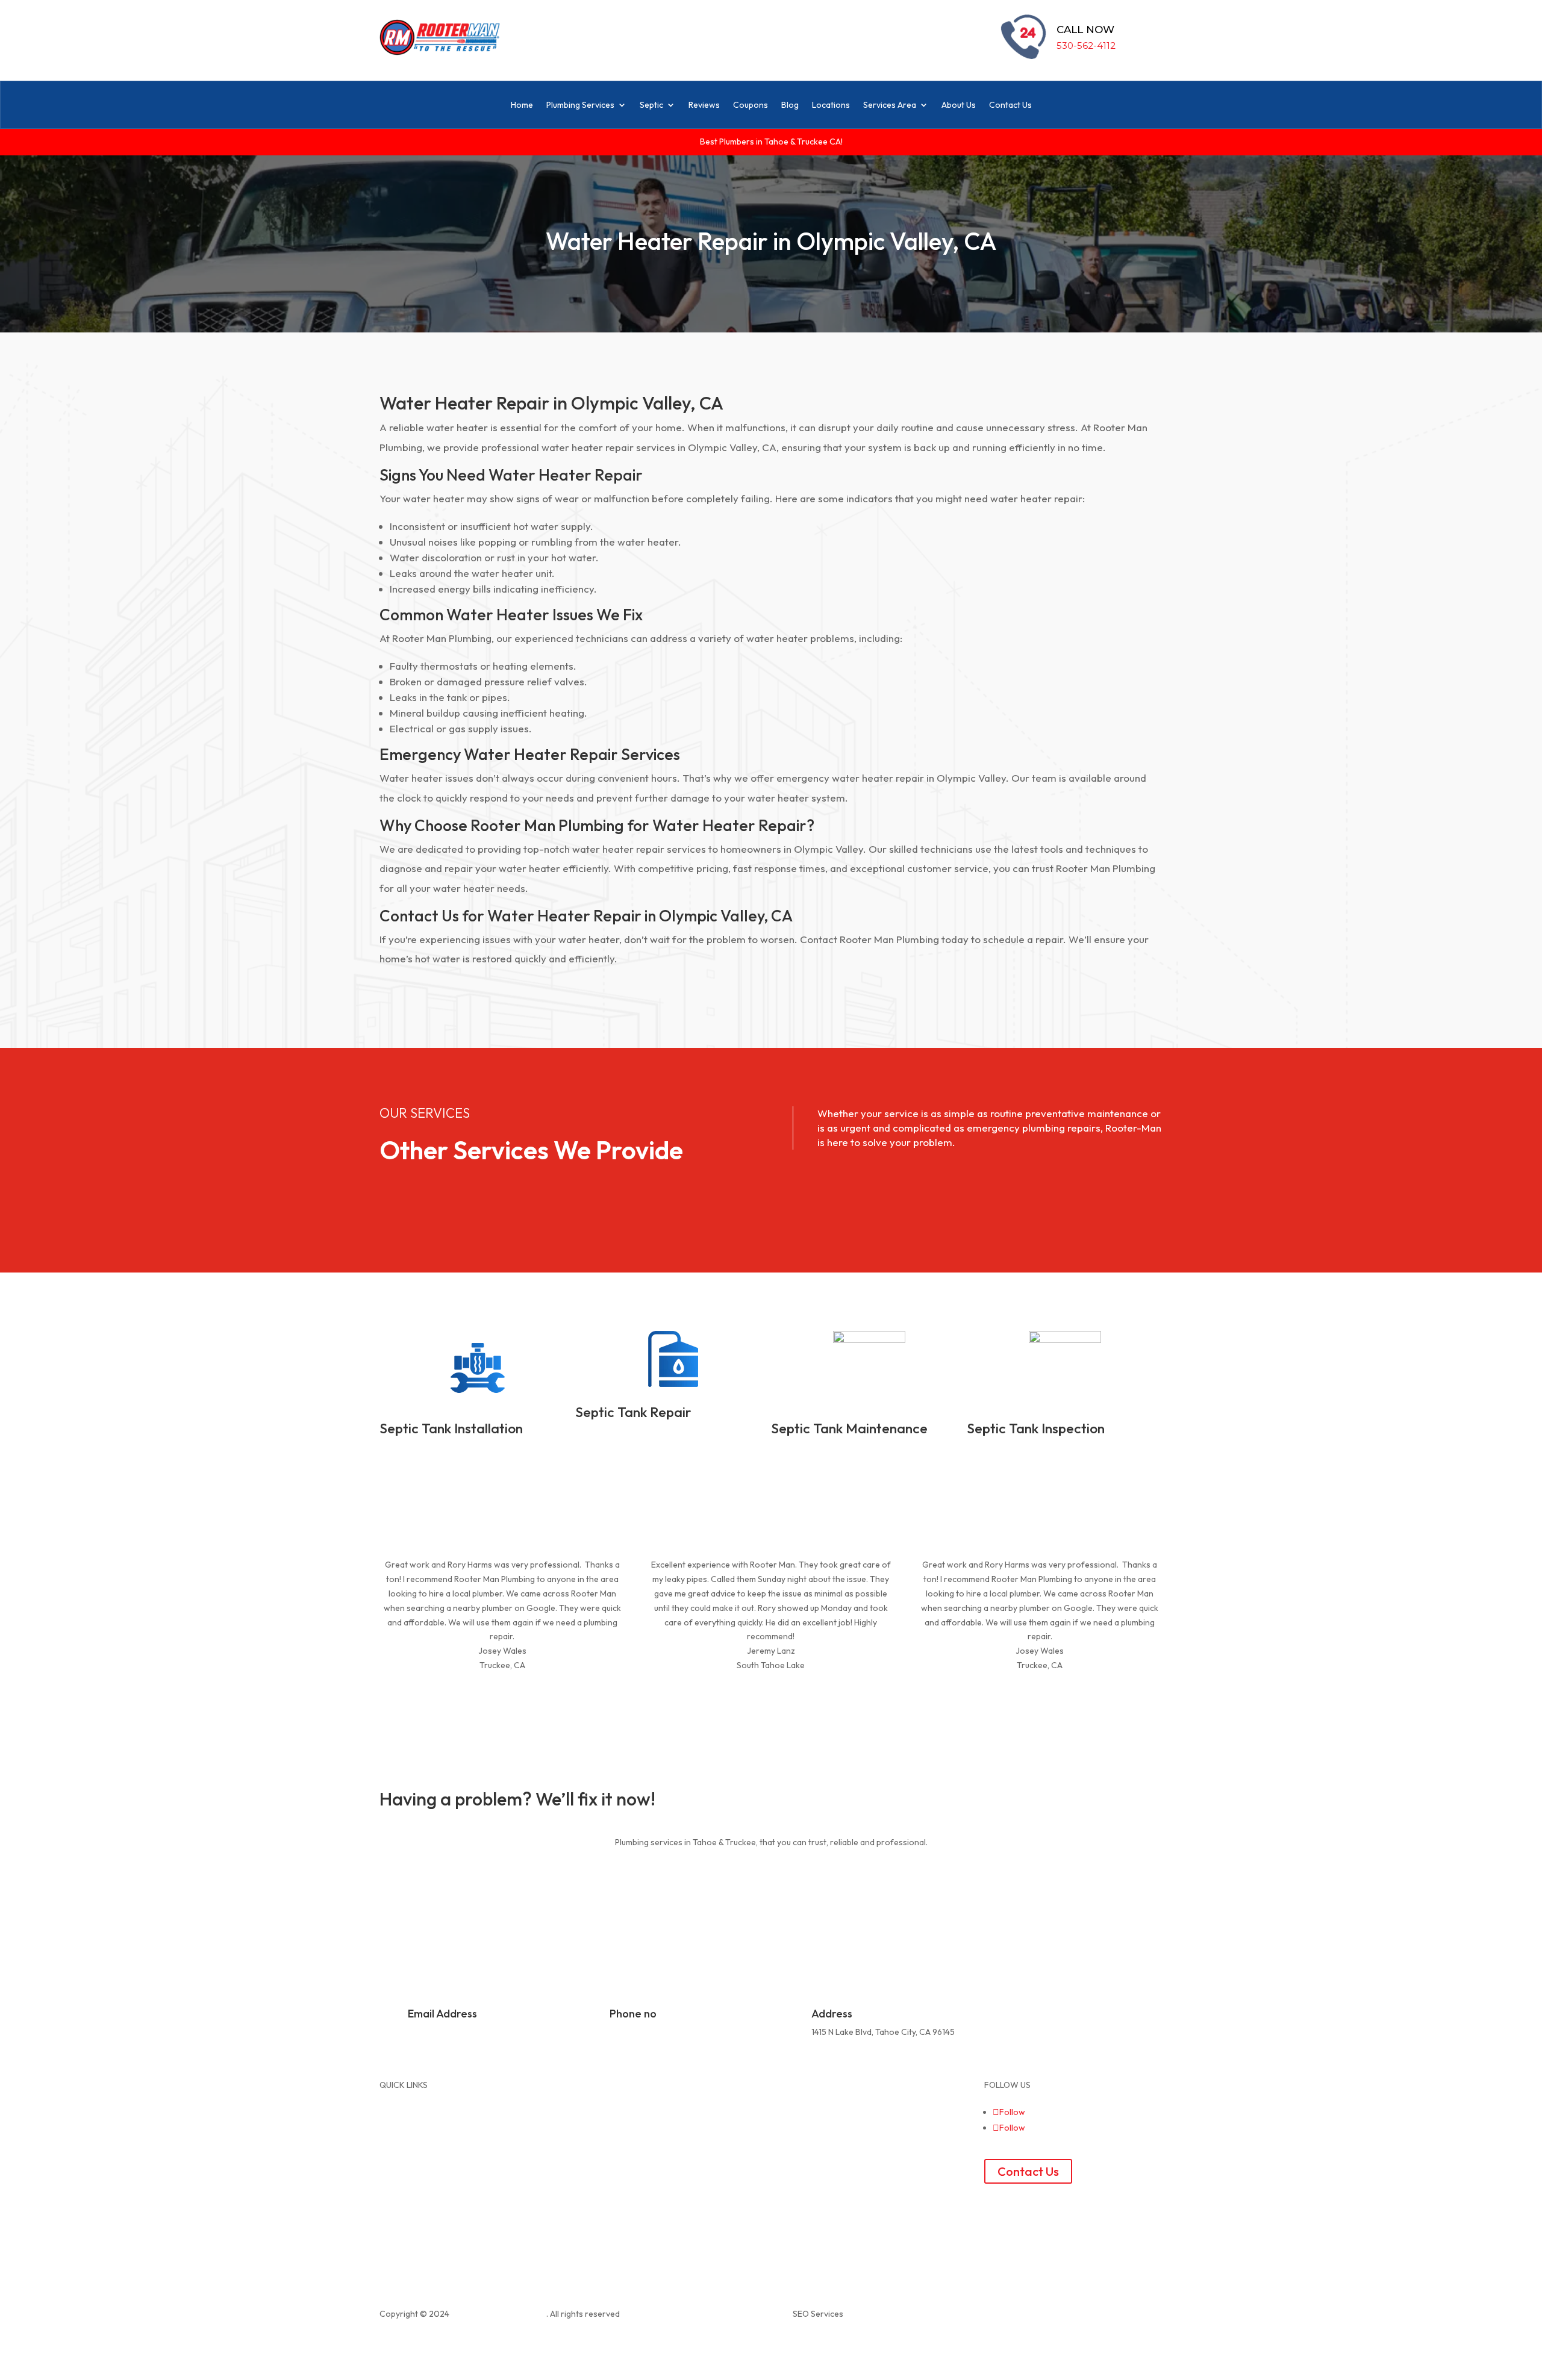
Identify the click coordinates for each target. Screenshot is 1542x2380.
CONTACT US (429, 1881)
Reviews (704, 105)
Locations (831, 105)
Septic (651, 105)
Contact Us (1010, 105)
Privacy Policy (809, 2099)
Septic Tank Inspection (1036, 1428)
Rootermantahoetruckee (499, 2314)
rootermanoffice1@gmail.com (464, 2032)
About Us (959, 105)
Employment (807, 2128)
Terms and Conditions (825, 2114)
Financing (600, 2157)
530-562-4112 (1086, 45)
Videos (595, 2142)
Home (522, 105)
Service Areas (608, 2099)
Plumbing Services (580, 105)
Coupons (751, 105)
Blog (790, 105)
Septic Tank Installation (451, 1428)
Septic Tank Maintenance (849, 1428)
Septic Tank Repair (633, 1412)
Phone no (633, 2014)
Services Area (890, 105)
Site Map (799, 2085)
